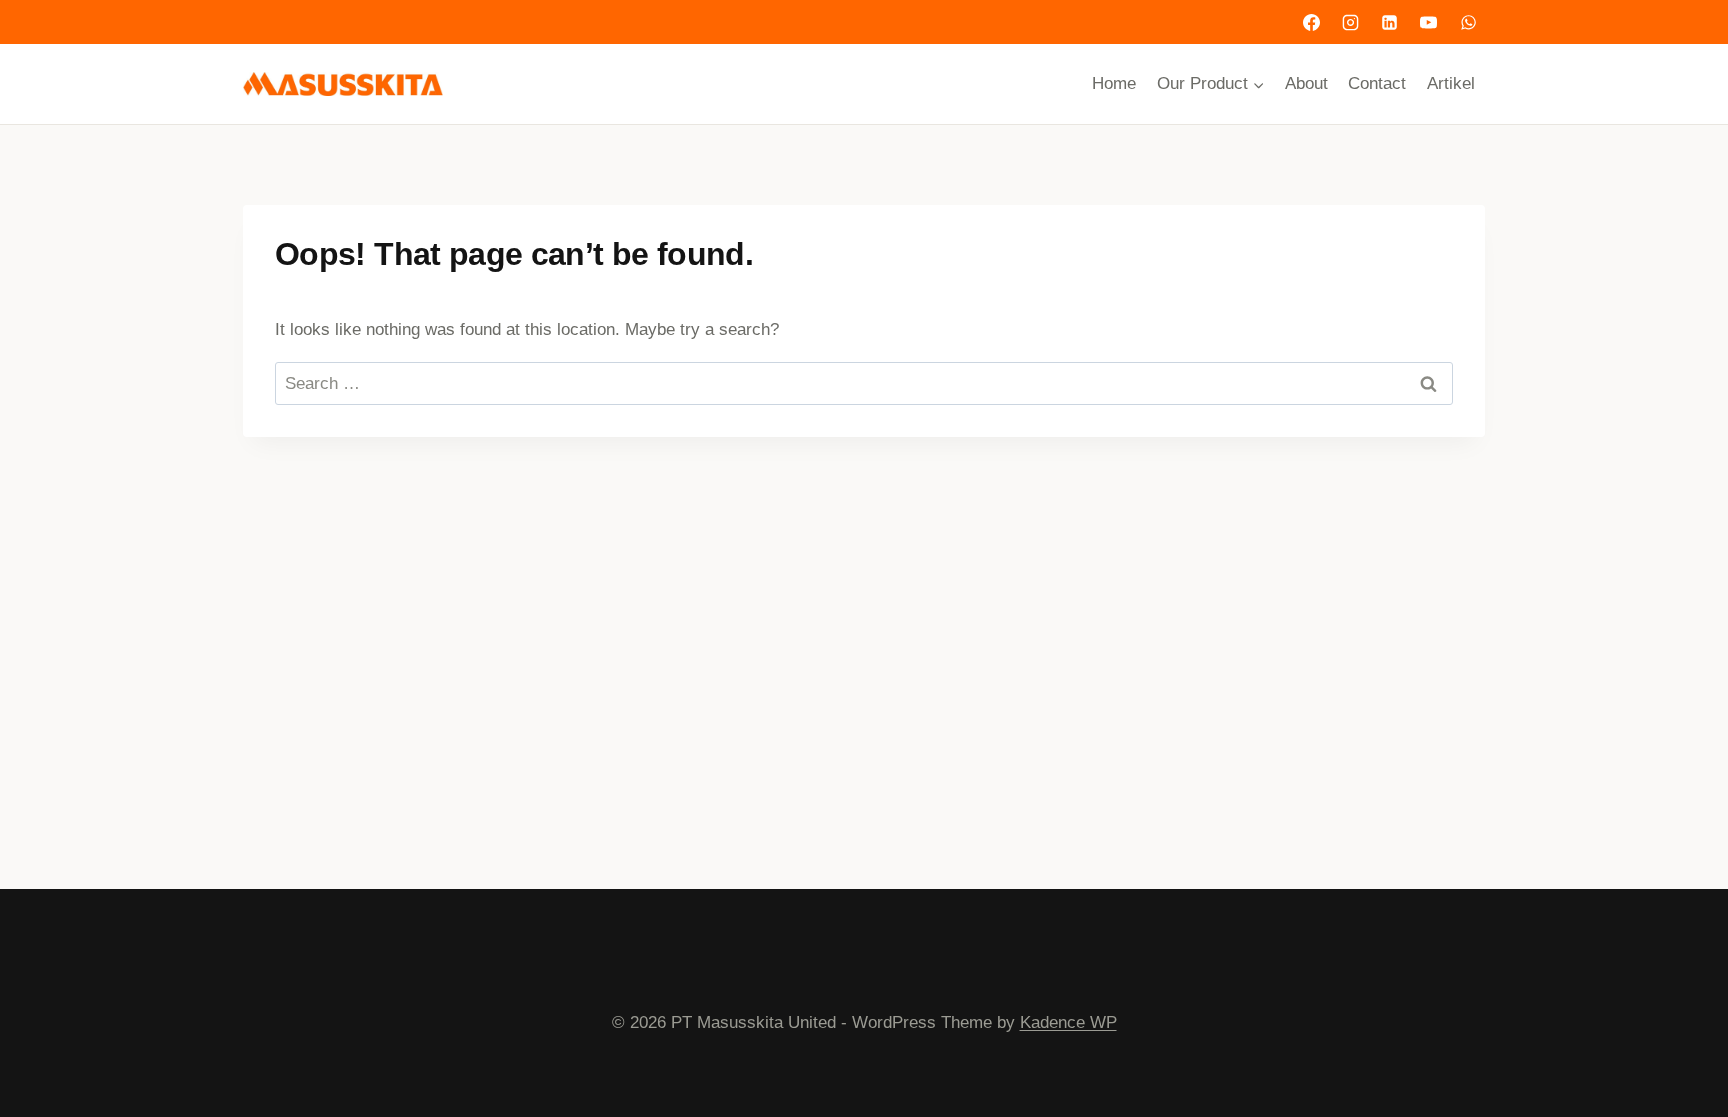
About (1306, 83)
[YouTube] (1429, 22)
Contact (1377, 83)
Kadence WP (1068, 1022)
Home (1114, 83)
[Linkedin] (1390, 22)
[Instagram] (1351, 22)
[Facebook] (1312, 22)
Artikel (1451, 83)
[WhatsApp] (1468, 22)
